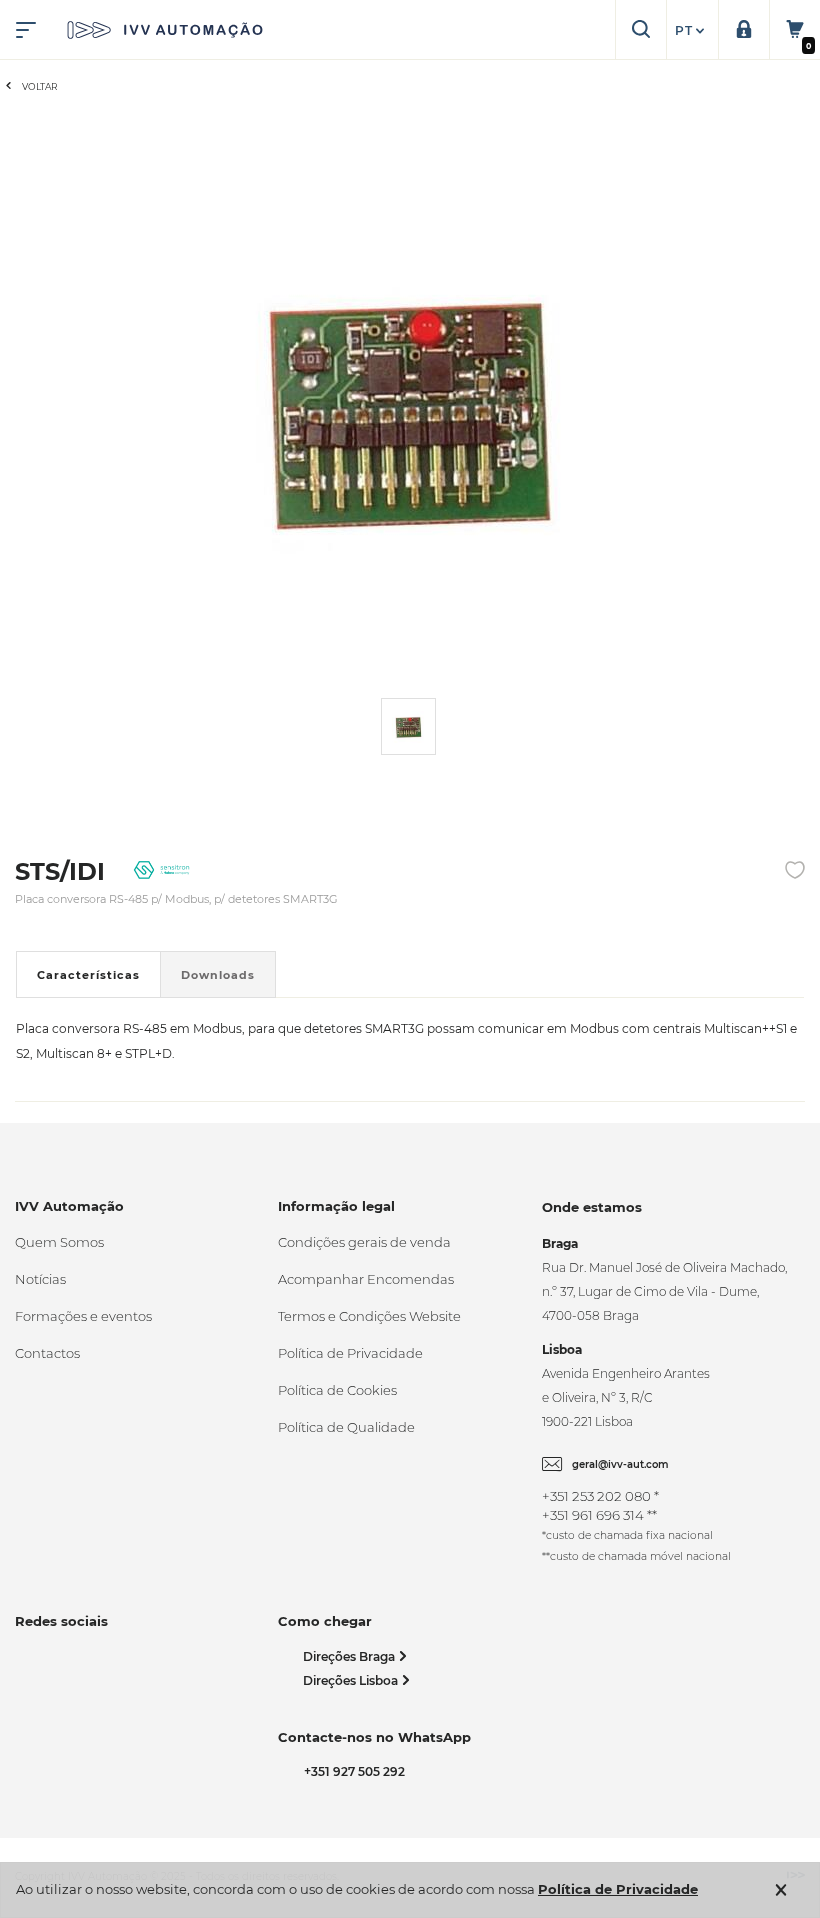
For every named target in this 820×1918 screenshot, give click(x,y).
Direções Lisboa (352, 1680)
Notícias (40, 1279)
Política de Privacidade (350, 1353)
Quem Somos (59, 1242)
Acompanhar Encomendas (366, 1279)
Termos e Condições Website (369, 1316)
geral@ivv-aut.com (620, 1464)
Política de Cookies (337, 1390)
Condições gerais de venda (364, 1242)
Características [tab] (88, 975)
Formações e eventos (83, 1316)
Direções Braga (350, 1656)
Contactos (47, 1353)
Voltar (40, 86)
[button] (692, 31)
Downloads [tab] (218, 975)
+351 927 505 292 (351, 1771)
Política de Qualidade (346, 1427)
